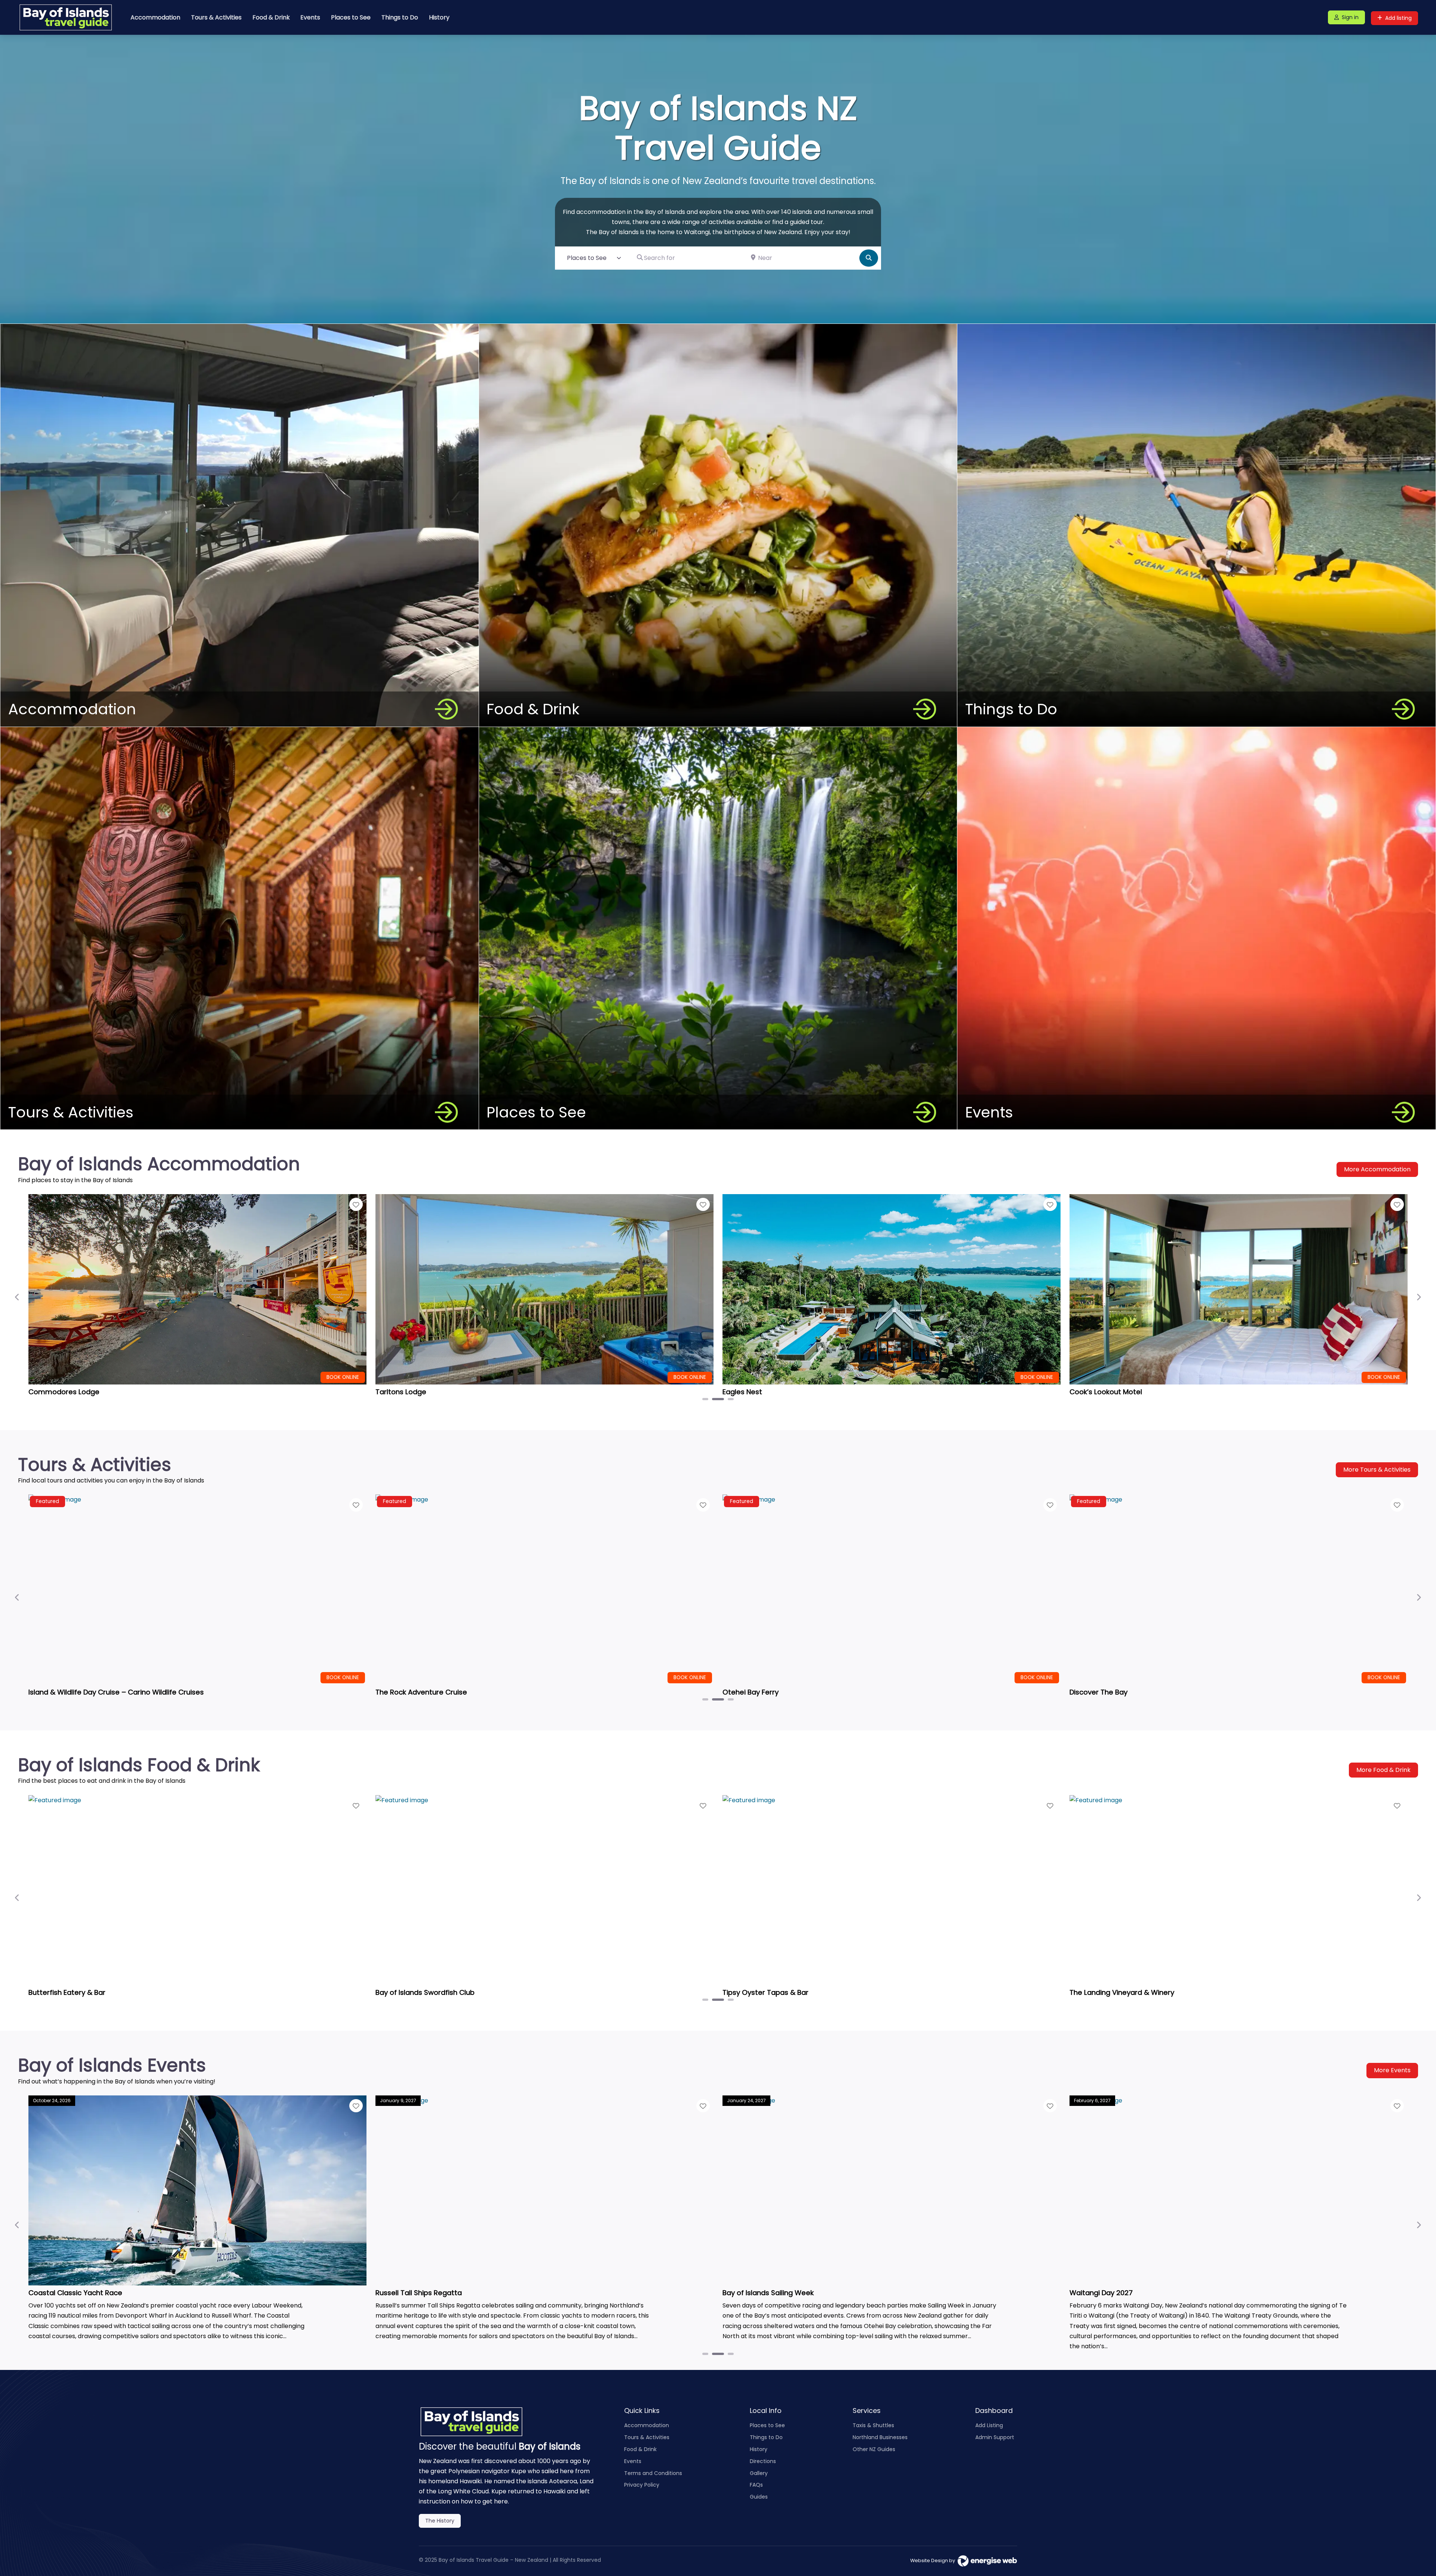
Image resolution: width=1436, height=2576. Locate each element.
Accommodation (155, 17)
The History (440, 2521)
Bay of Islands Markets (66, 2293)
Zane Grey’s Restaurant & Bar (79, 1992)
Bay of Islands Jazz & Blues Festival (1129, 2293)
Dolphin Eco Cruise (1101, 1692)
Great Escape (746, 1692)
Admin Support (995, 2437)
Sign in (1350, 17)
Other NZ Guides (874, 2449)
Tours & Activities (216, 17)
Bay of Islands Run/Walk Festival (429, 2293)
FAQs (756, 2485)
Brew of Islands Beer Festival (771, 2293)
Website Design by (934, 2560)
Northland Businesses (880, 2437)
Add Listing (989, 2425)
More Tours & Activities (1377, 1470)
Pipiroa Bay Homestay (1107, 1392)
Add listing (1398, 18)
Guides (759, 2497)
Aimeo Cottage (55, 1392)
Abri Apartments (404, 1392)
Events (310, 17)
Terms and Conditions (653, 2473)
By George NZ (398, 1992)
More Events (1392, 2070)
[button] (17, 1297)
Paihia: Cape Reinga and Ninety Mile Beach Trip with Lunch (126, 1692)
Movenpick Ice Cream (1106, 1992)
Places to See (351, 17)
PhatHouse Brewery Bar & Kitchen (779, 1992)
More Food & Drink (1383, 1770)
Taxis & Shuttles (873, 2425)
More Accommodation (1377, 1169)
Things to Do (400, 17)
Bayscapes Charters (410, 1692)
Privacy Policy (642, 2485)
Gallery (759, 2473)
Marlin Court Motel (754, 1392)
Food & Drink (271, 17)
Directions (763, 2461)
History (439, 17)
